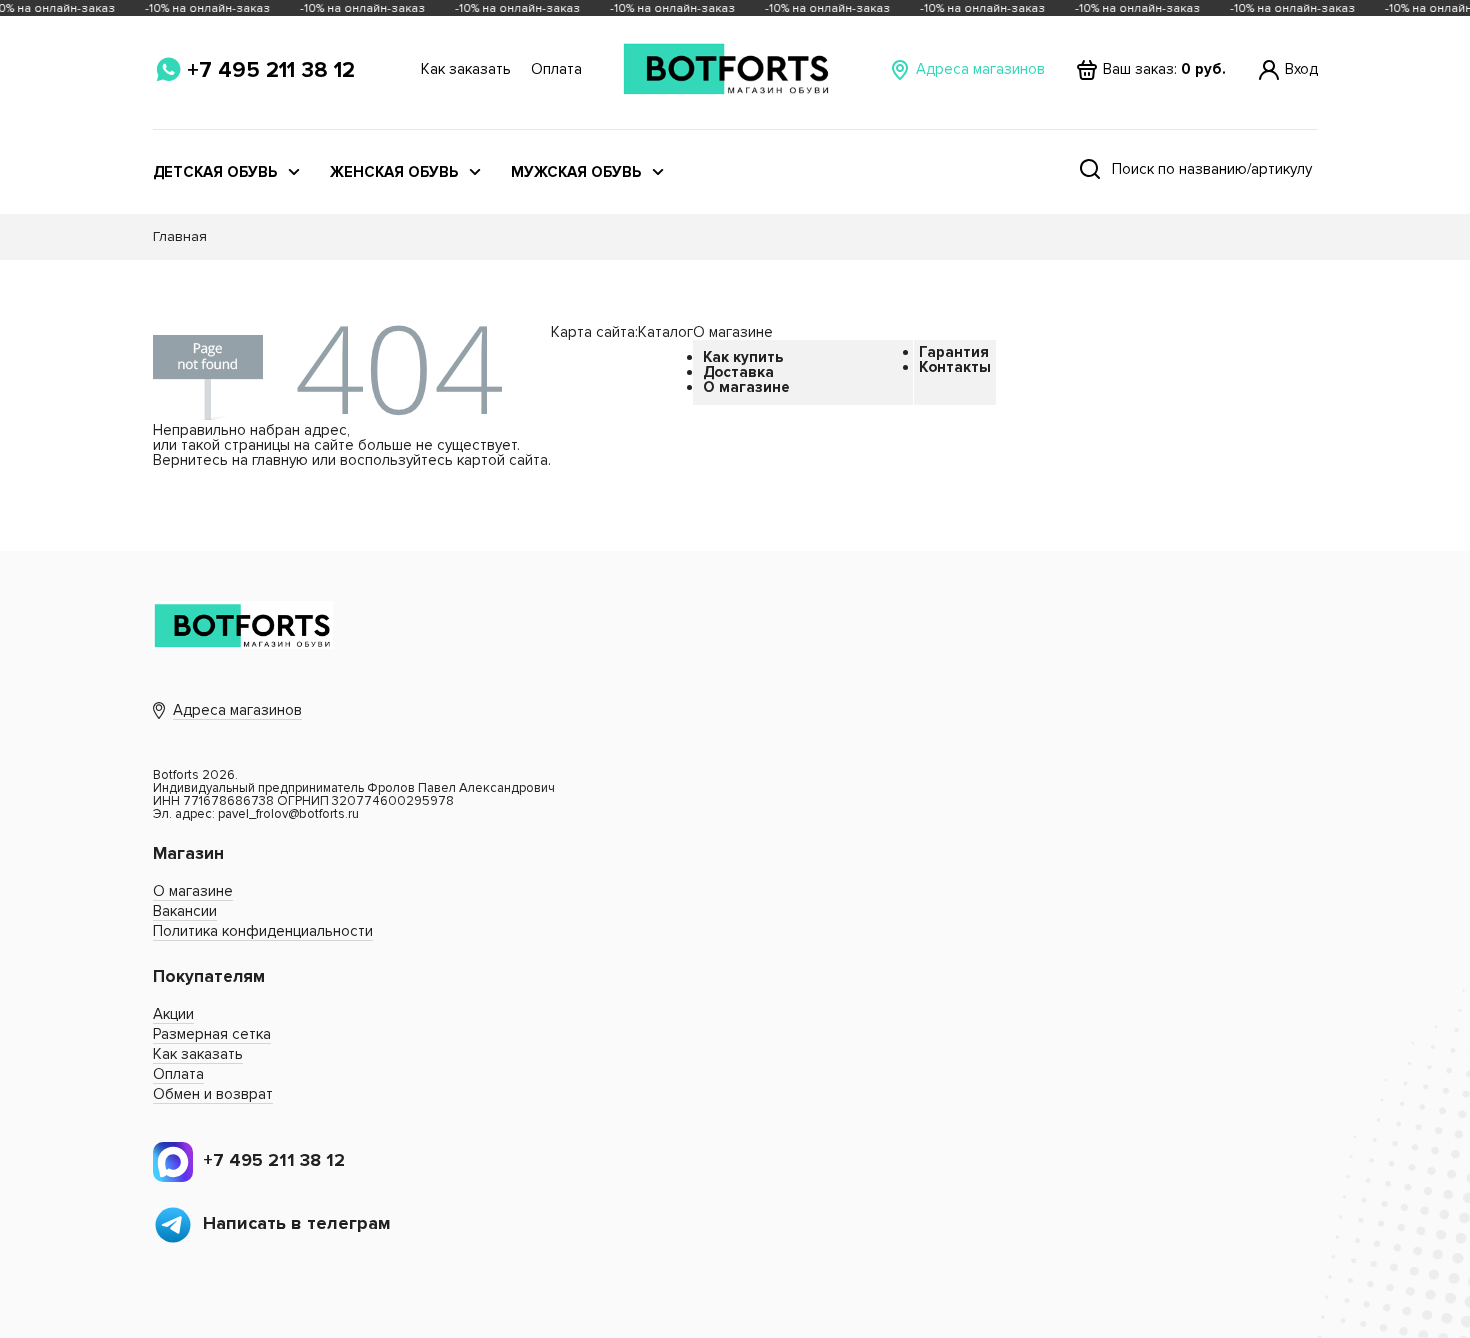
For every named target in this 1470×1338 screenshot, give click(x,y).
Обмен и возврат (213, 1094)
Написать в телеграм (297, 1223)
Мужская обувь (576, 172)
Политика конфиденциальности (263, 931)
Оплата (556, 69)
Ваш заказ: (1164, 69)
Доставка (738, 372)
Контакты (955, 367)
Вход (1301, 69)
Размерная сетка (212, 1034)
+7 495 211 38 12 (271, 70)
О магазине (746, 387)
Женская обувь (394, 172)
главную (280, 460)
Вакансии (185, 911)
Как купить (743, 357)
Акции (173, 1014)
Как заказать (466, 69)
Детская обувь (215, 172)
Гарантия (954, 352)
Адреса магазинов (980, 69)
